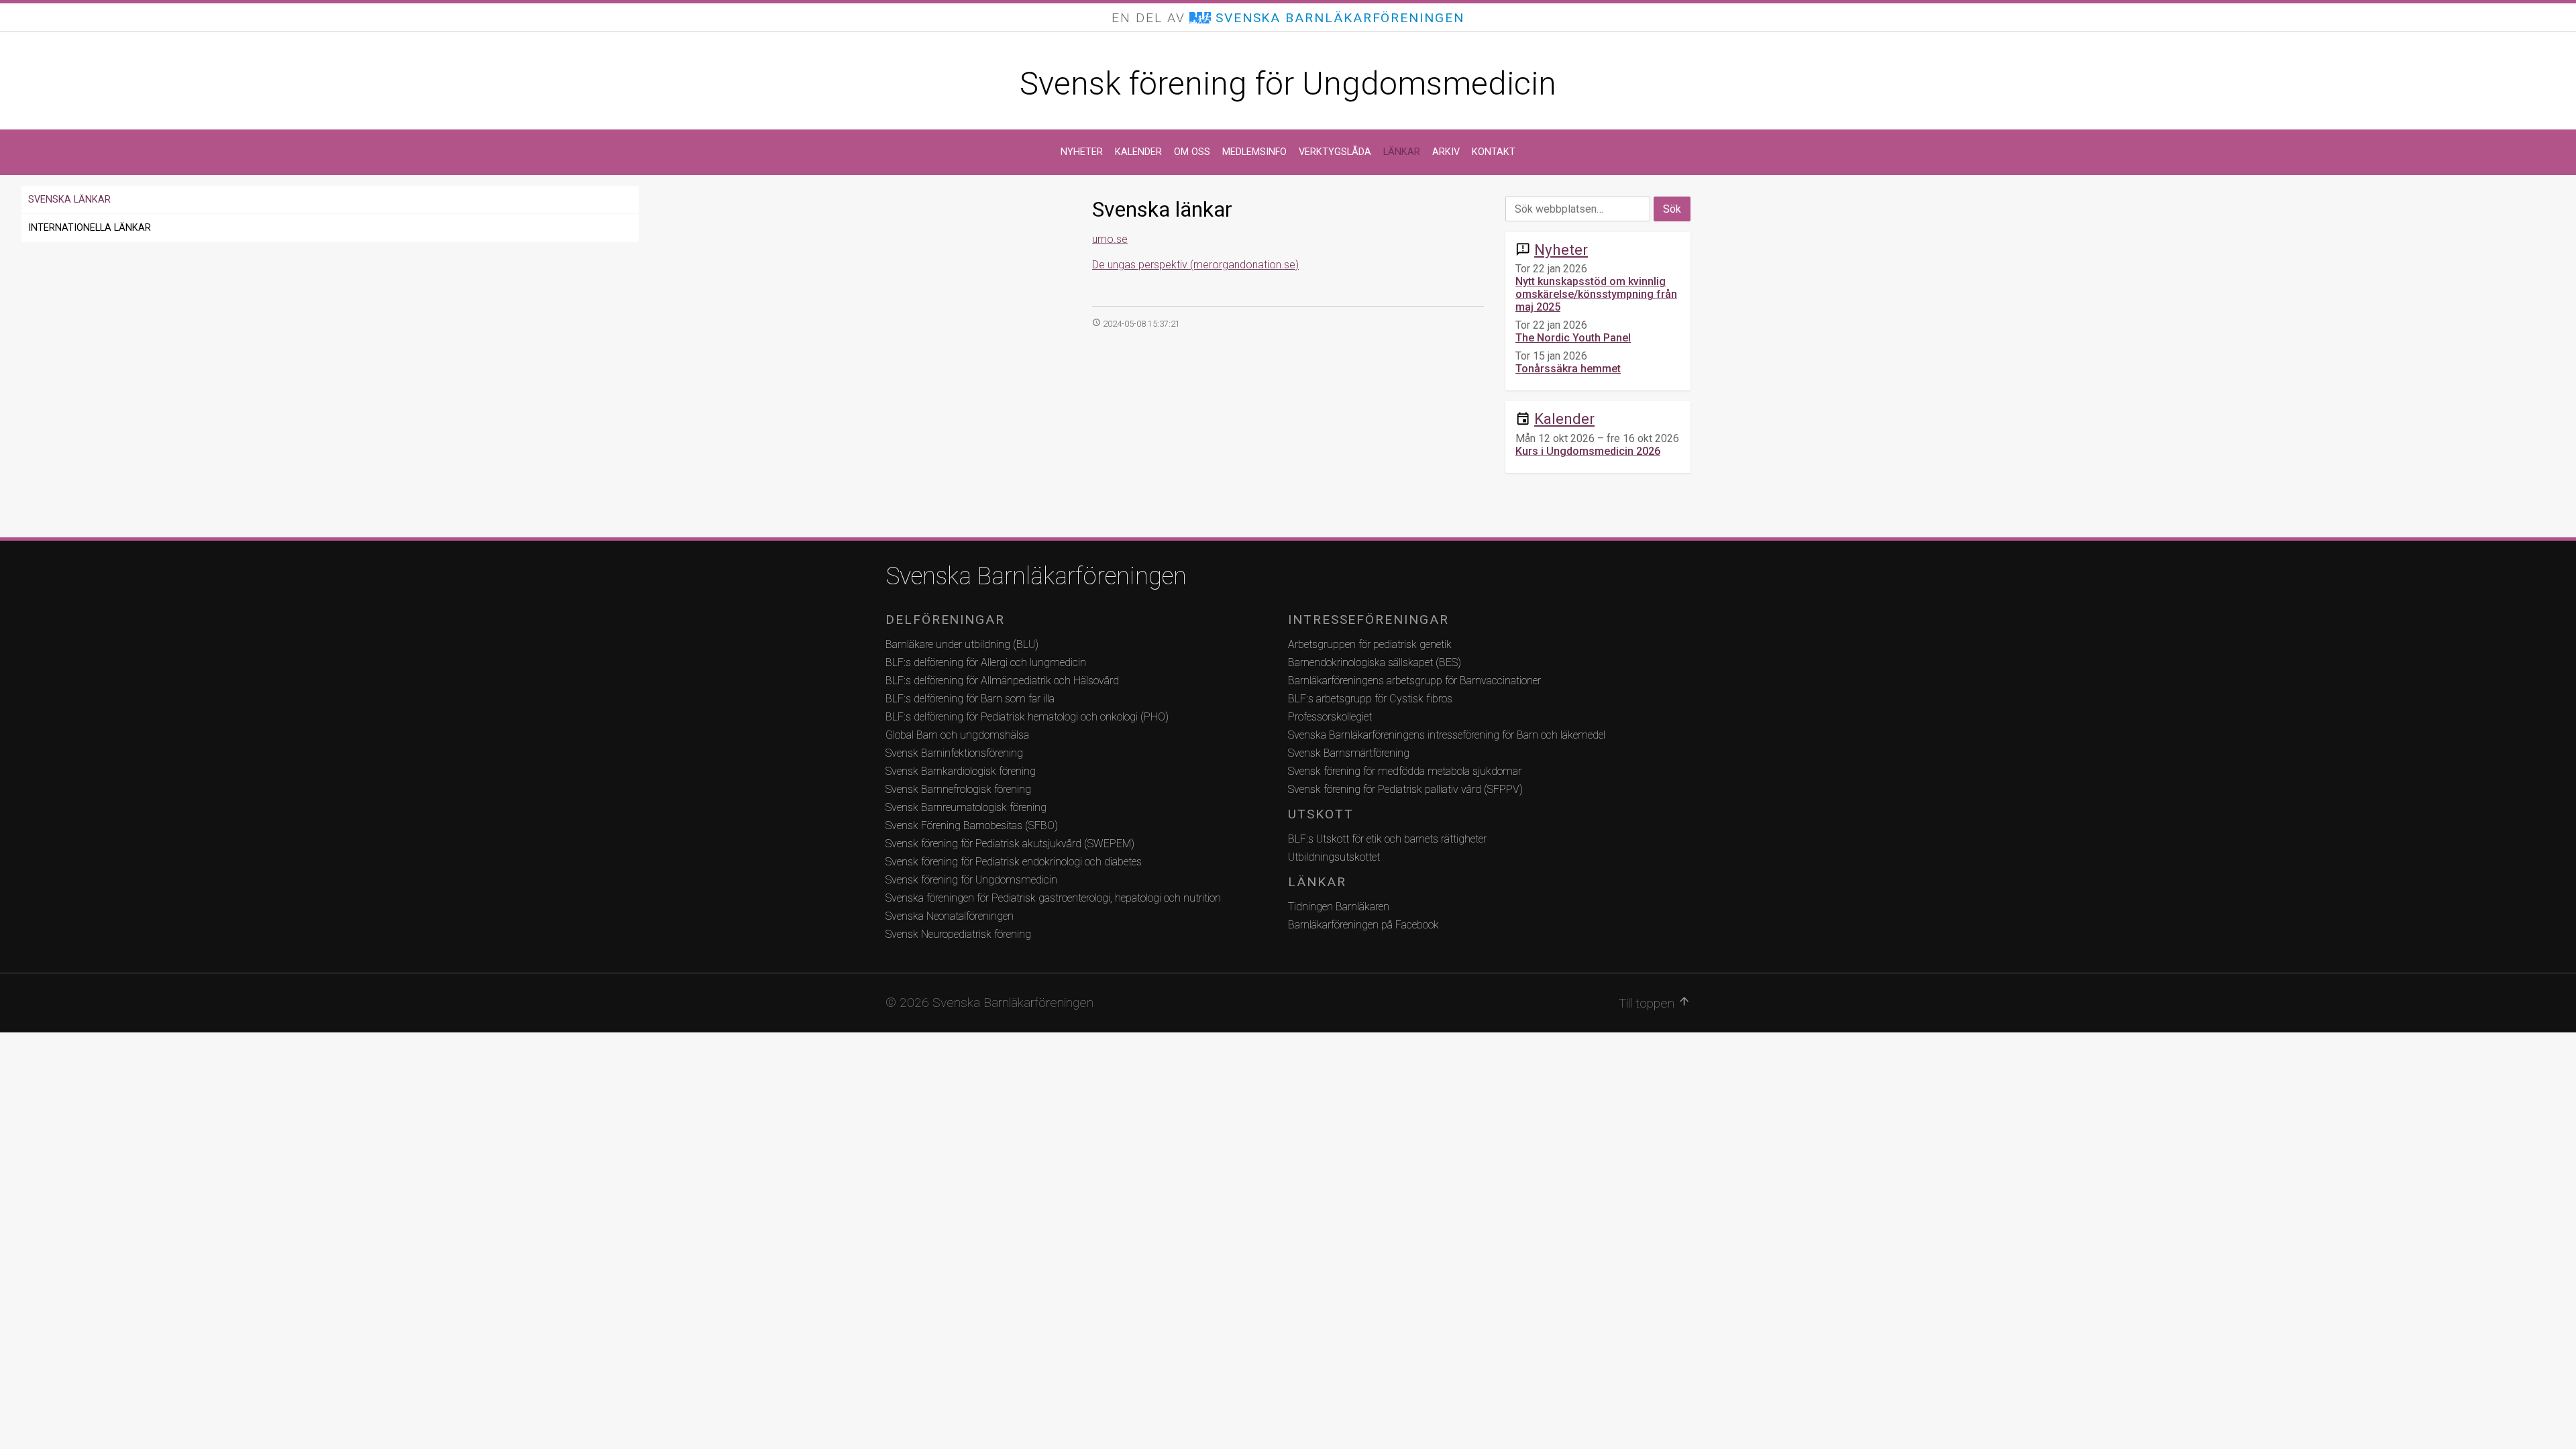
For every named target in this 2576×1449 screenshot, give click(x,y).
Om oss (1192, 152)
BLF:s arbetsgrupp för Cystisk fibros (1370, 699)
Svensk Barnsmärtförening (1349, 753)
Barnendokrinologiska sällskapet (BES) (1375, 662)
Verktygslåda (1335, 152)
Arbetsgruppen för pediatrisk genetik (1370, 644)
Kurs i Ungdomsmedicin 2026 (1588, 451)
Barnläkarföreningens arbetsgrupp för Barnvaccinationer (1414, 681)
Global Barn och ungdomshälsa (957, 735)
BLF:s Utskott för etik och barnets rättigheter (1387, 839)
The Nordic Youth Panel (1573, 338)
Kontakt (1494, 152)
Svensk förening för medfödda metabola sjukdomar (1405, 771)
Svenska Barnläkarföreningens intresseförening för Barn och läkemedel (1447, 735)
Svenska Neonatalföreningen (950, 916)
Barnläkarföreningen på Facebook (1363, 925)
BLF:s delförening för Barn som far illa (970, 699)
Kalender (1138, 152)
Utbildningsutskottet (1334, 857)
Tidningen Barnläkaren (1339, 907)
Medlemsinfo (1254, 152)
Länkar (1402, 152)
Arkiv (1446, 152)
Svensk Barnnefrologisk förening (958, 789)
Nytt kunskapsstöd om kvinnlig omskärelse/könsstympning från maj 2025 (1596, 294)
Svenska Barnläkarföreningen (1036, 576)
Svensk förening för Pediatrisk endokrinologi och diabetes (1014, 862)
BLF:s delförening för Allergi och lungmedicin (986, 662)
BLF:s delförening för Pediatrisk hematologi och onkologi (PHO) (1027, 717)
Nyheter (1082, 152)
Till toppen (1655, 1003)
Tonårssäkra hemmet (1568, 369)
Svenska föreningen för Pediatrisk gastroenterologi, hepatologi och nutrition (1053, 898)
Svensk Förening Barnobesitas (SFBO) (972, 825)
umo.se (1110, 239)
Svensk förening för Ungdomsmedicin (1288, 84)
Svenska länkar (69, 200)
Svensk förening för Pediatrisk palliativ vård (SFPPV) (1405, 789)
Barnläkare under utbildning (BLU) (962, 644)
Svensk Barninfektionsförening (954, 753)
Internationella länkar (90, 228)
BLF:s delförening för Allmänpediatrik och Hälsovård (1002, 681)
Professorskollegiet (1330, 717)
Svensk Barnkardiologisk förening (961, 771)
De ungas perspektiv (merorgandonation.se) (1195, 265)
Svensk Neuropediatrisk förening (958, 934)
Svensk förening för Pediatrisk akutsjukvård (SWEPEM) (1010, 844)
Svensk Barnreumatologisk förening (966, 807)
